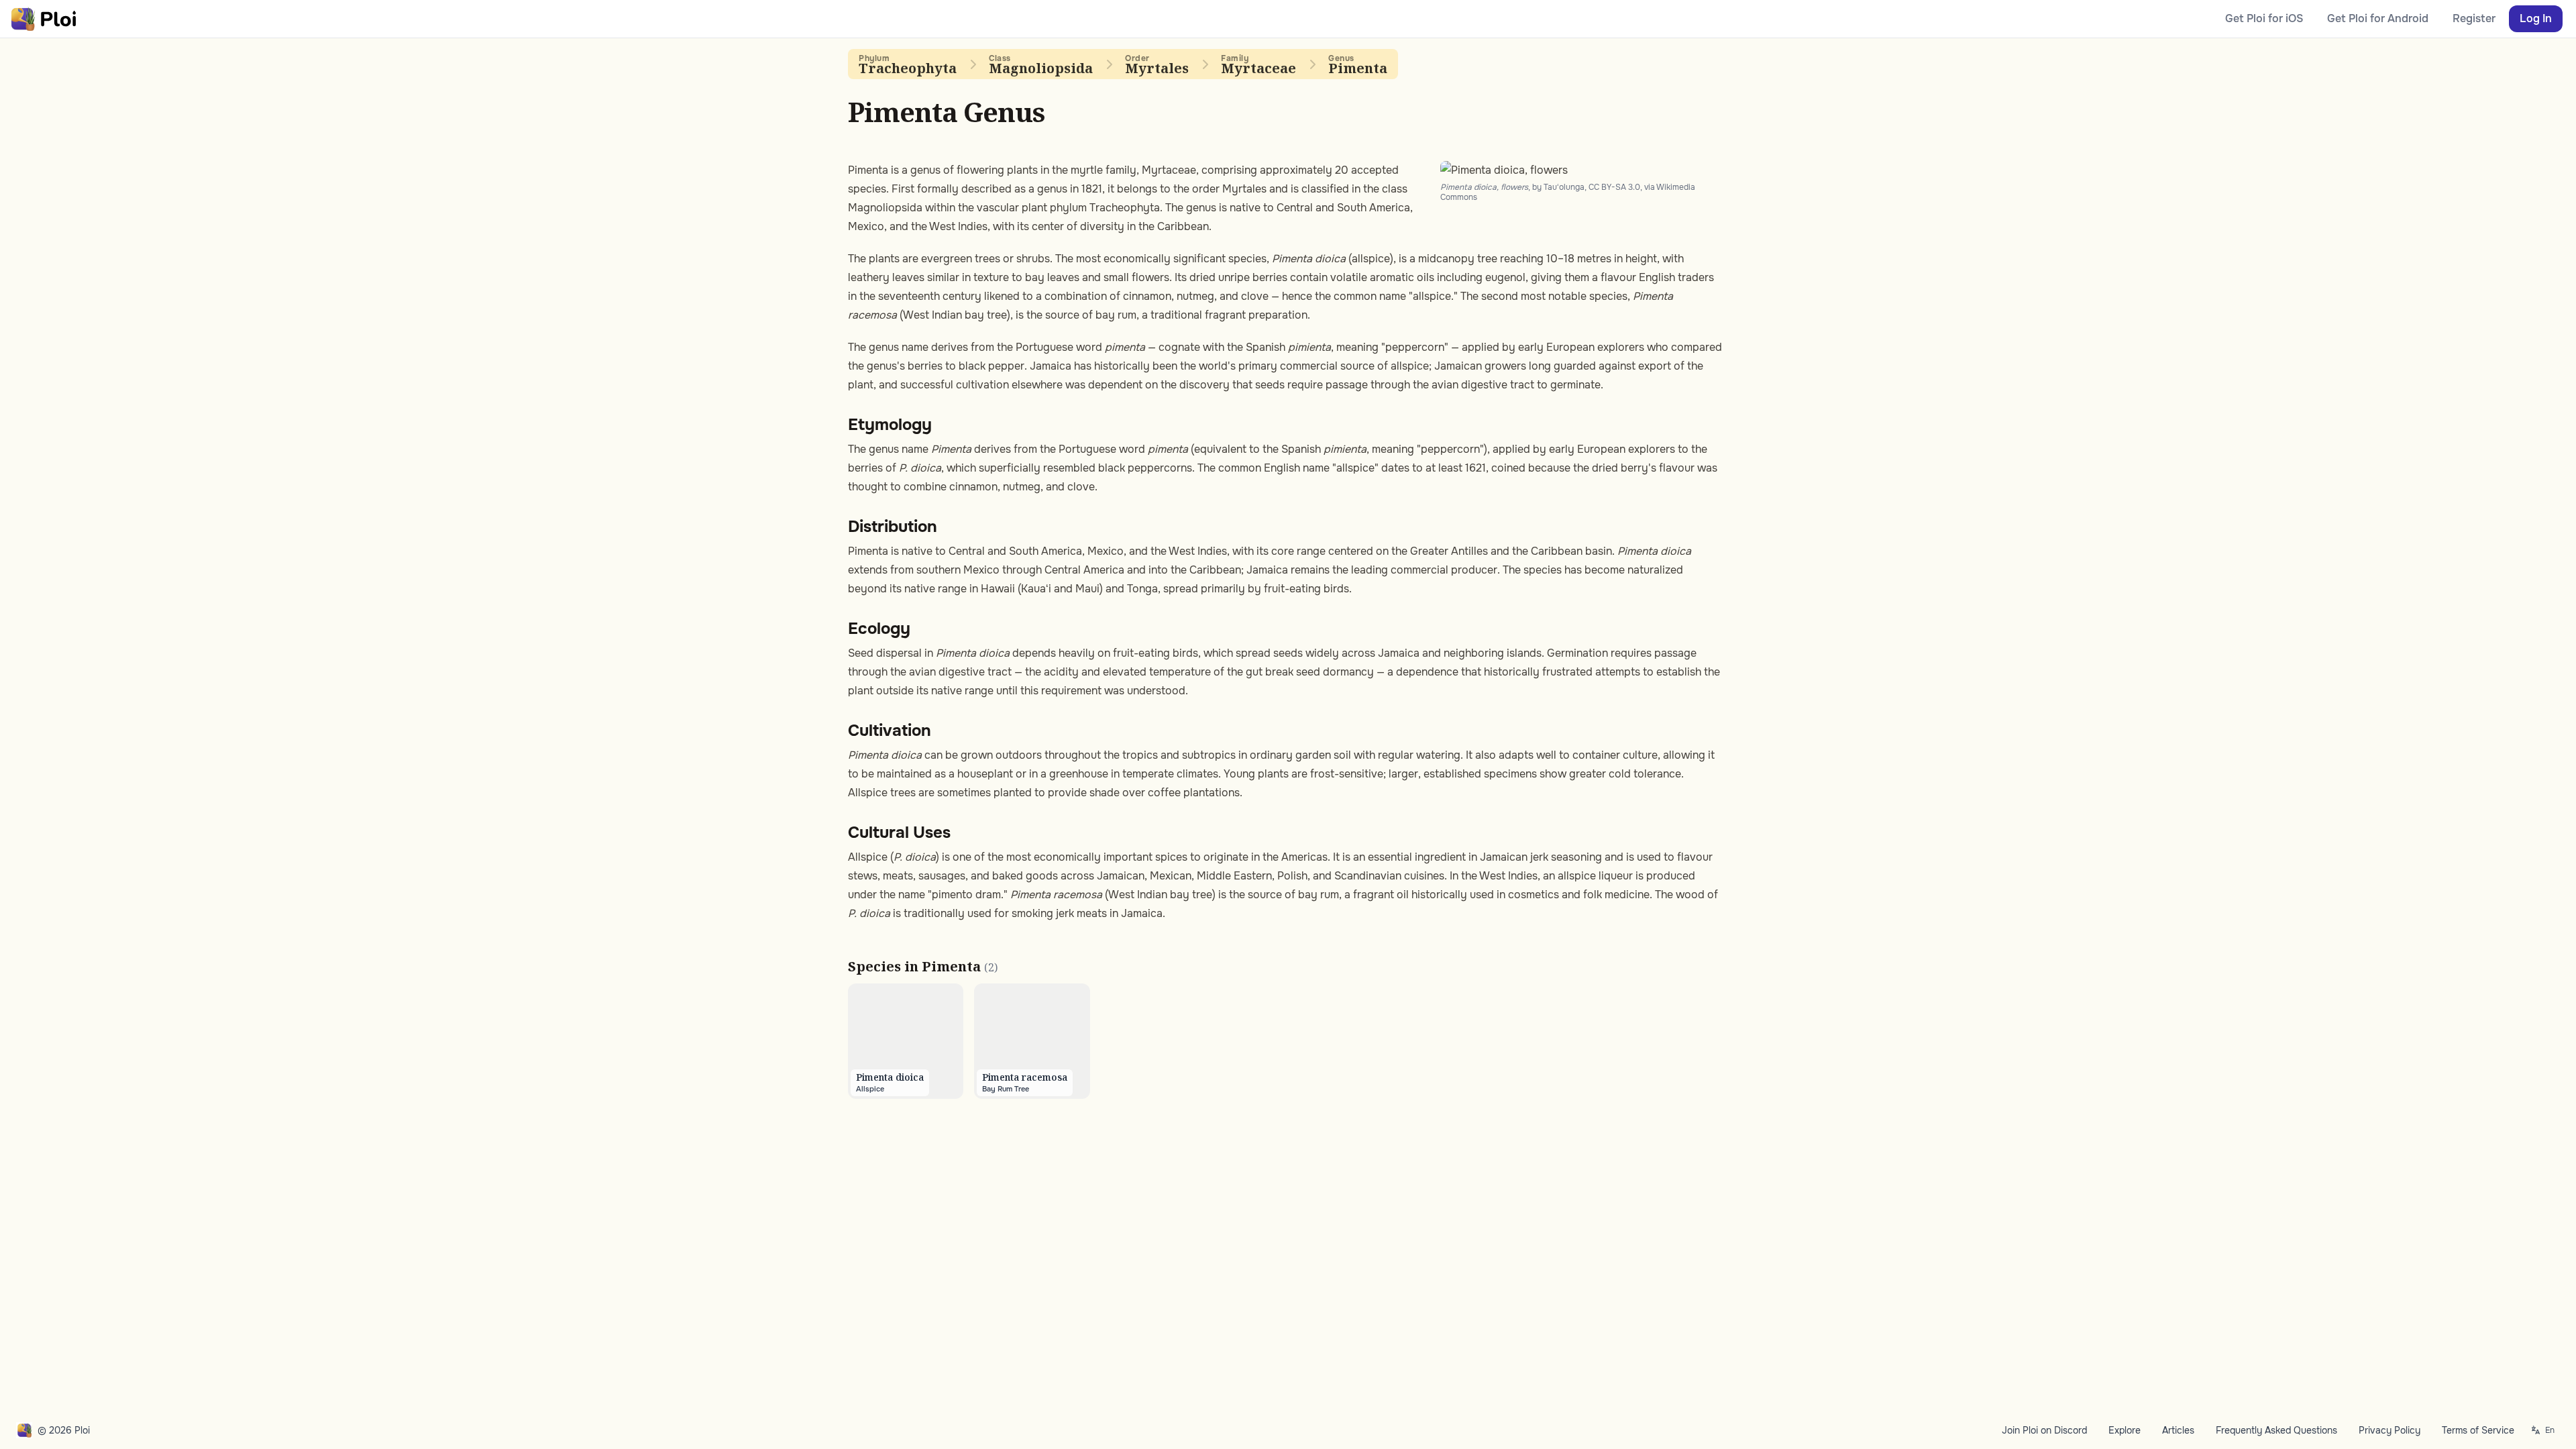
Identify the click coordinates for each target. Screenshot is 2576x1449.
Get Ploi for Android (2378, 18)
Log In (2536, 18)
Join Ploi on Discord (2044, 1430)
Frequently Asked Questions (2276, 1430)
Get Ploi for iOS (2264, 18)
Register (2474, 18)
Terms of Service (2478, 1430)
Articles (2178, 1430)
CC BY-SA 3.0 (1614, 187)
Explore (2125, 1430)
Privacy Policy (2390, 1430)
